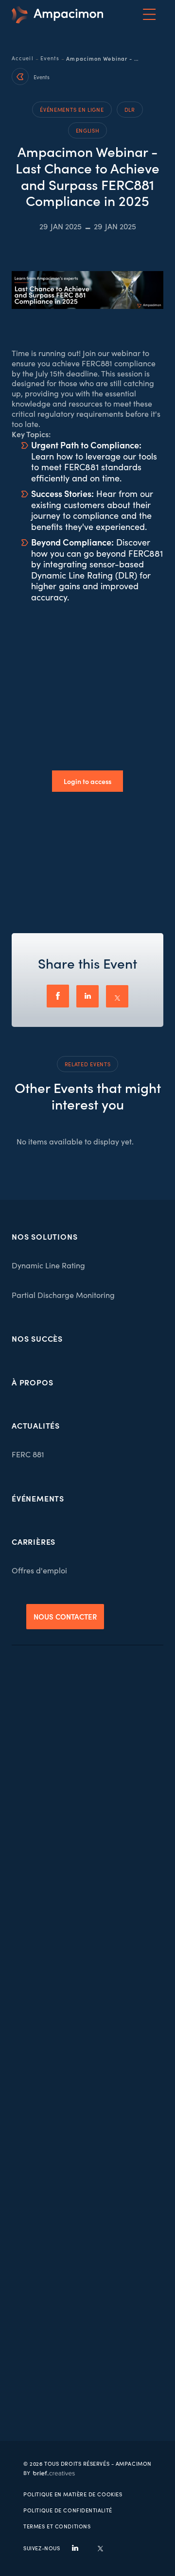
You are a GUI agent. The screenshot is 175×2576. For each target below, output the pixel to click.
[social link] (75, 2548)
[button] (149, 15)
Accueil (23, 58)
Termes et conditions (57, 2526)
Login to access (87, 781)
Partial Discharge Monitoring (63, 1295)
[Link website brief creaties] (49, 2472)
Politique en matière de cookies (73, 2494)
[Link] (57, 15)
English (88, 130)
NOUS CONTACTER (65, 1616)
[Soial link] (100, 2548)
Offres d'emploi (39, 1570)
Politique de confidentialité (68, 2510)
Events (50, 58)
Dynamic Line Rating (48, 1265)
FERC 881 (28, 1454)
